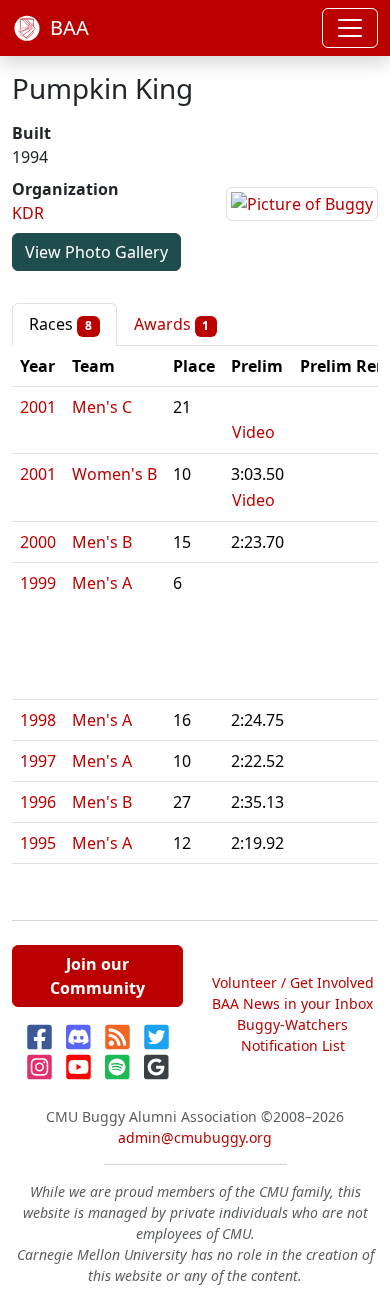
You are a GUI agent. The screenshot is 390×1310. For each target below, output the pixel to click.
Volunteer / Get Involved (293, 982)
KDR (28, 213)
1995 (38, 843)
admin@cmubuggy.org (195, 1137)
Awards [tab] (172, 324)
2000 (38, 542)
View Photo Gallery (96, 252)
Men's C (102, 407)
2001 (38, 407)
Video (253, 432)
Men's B (102, 542)
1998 (38, 720)
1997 (38, 761)
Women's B (114, 474)
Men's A (102, 583)
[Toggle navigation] (350, 28)
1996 (38, 802)
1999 (38, 583)
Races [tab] (60, 324)
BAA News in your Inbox (292, 1003)
